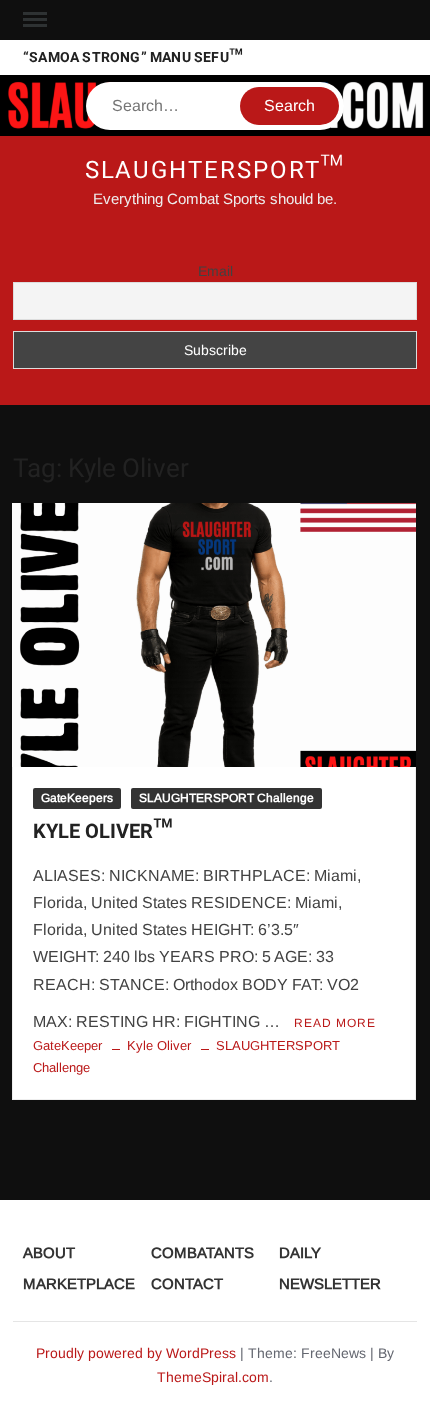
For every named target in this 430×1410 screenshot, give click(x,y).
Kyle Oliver (159, 1045)
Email (215, 271)
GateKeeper (67, 1045)
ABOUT (49, 1252)
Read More (335, 1023)
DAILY (300, 1252)
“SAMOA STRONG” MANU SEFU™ (133, 57)
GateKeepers (77, 798)
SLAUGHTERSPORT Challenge (226, 798)
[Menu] (33, 20)
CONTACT (187, 1283)
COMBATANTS (202, 1252)
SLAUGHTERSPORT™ (215, 170)
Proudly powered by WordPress (136, 1353)
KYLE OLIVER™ (102, 831)
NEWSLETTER (330, 1283)
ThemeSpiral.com (213, 1377)
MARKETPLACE (79, 1283)
